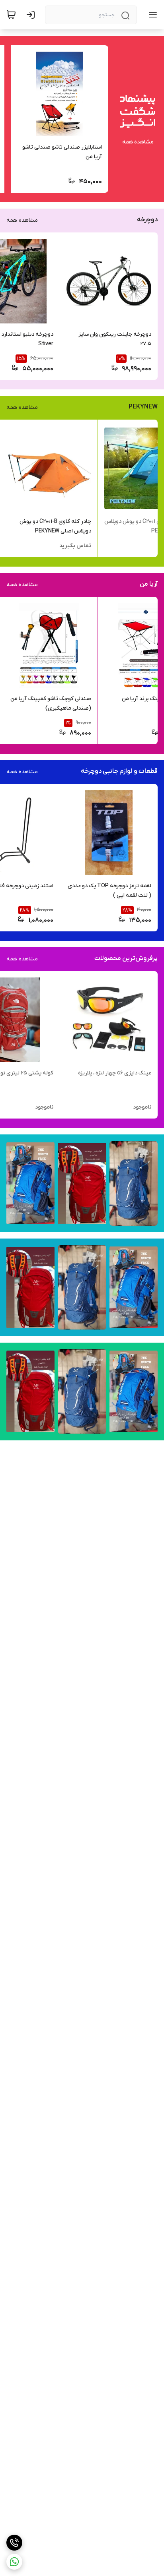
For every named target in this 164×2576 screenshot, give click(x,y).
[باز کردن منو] (151, 15)
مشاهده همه (138, 142)
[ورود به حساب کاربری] (32, 15)
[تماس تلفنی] (14, 2543)
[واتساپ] (14, 2562)
